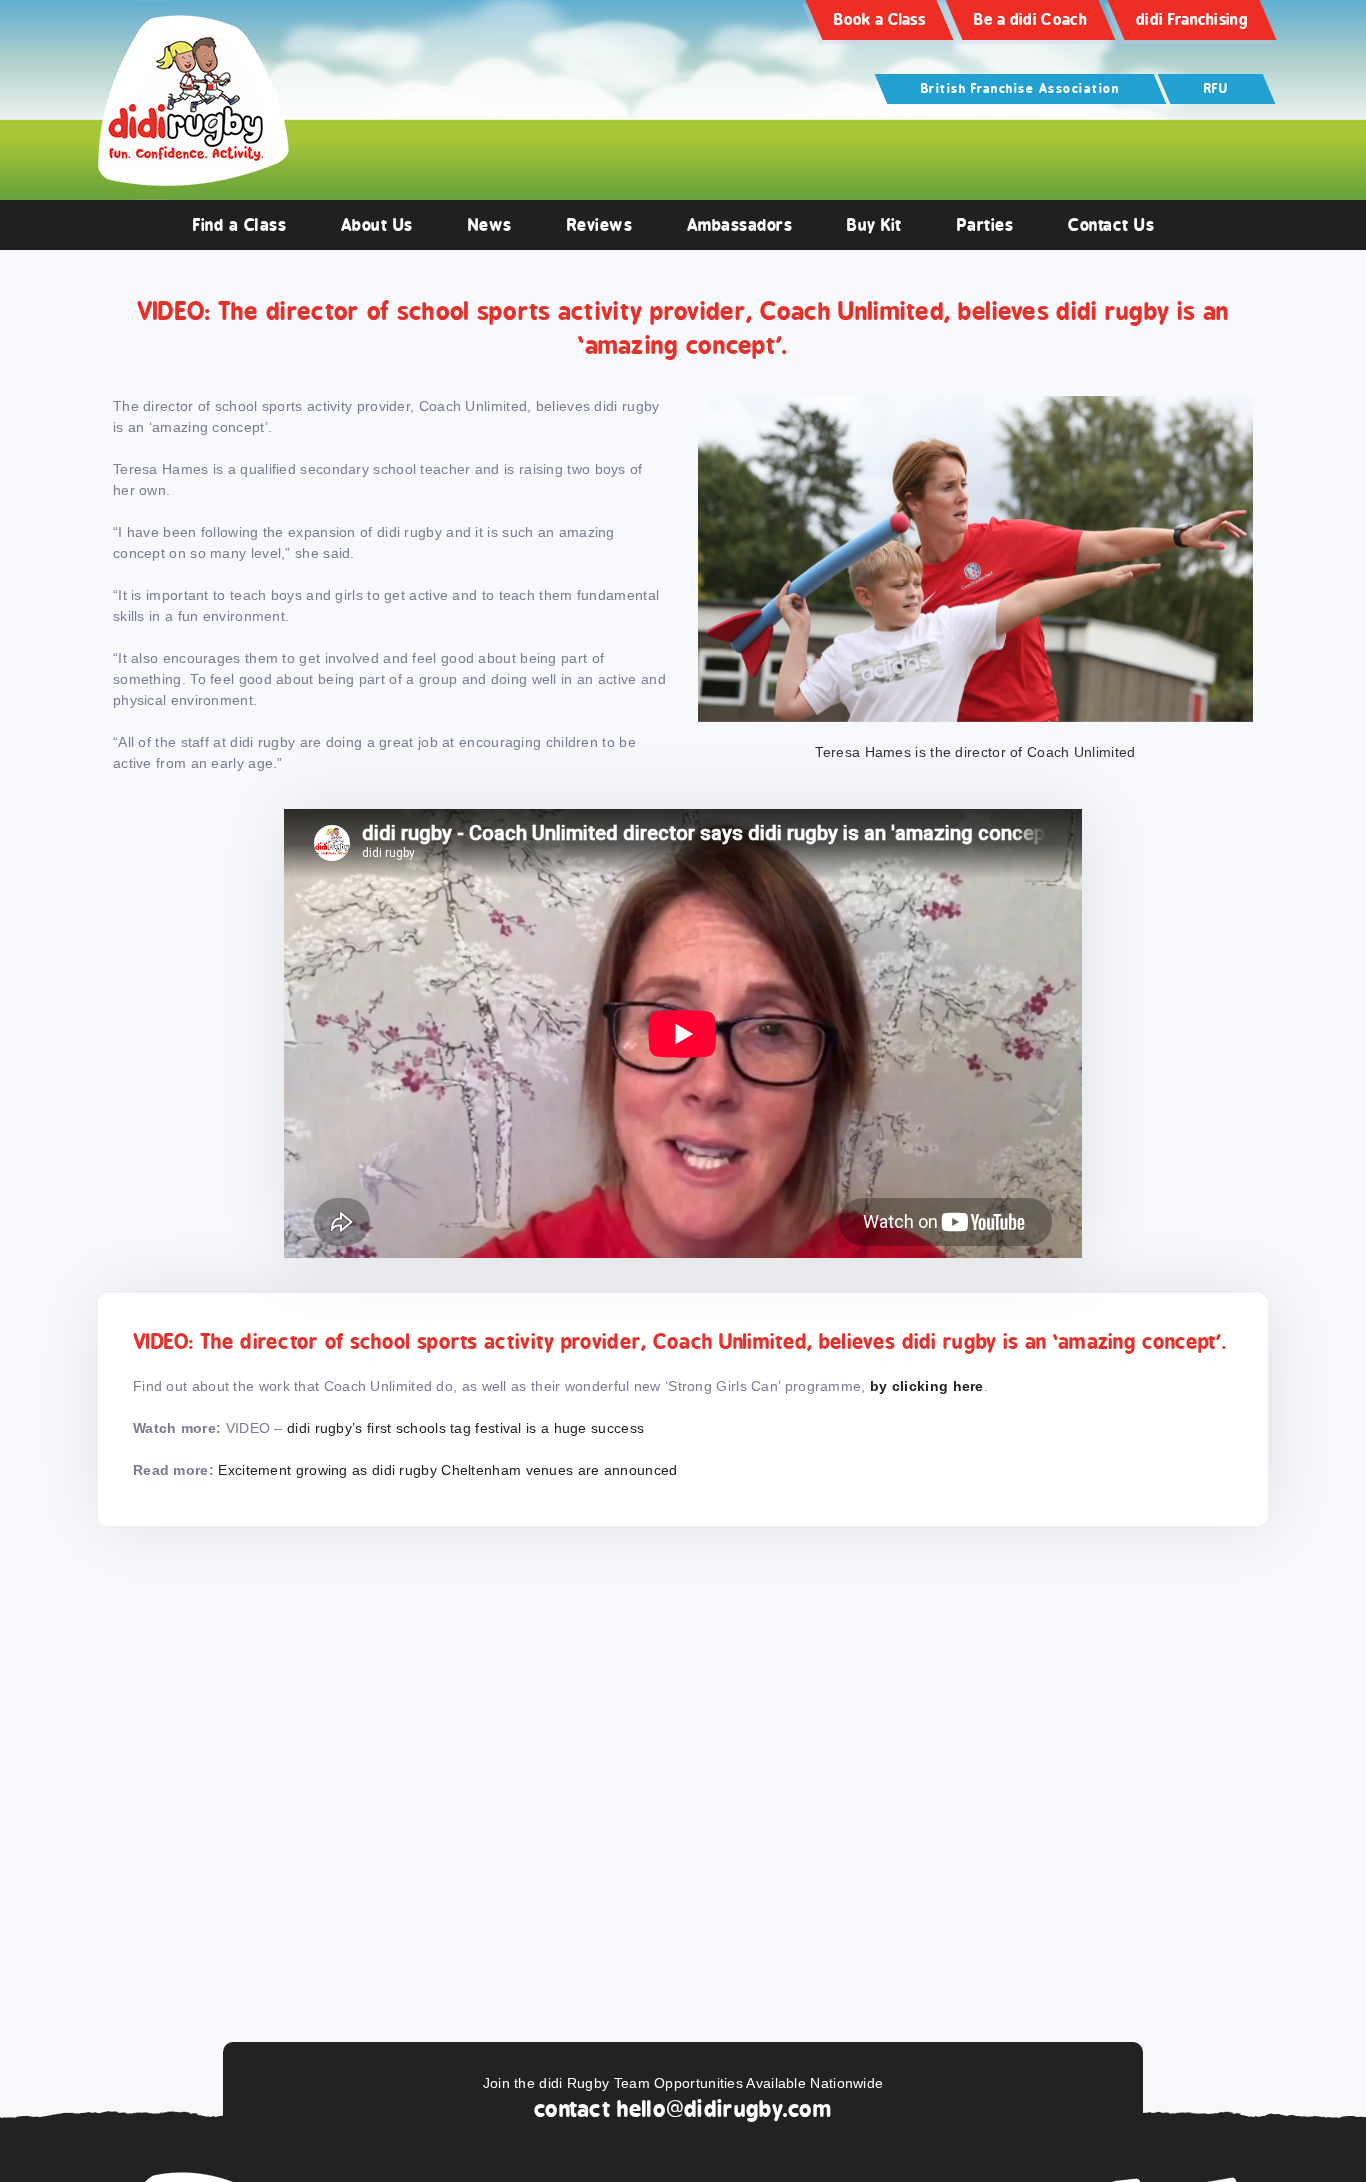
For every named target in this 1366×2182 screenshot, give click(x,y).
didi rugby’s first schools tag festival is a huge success (465, 1428)
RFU (1216, 88)
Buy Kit (874, 225)
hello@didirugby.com (724, 2109)
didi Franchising (1192, 19)
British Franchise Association (1020, 88)
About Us (377, 225)
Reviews (600, 225)
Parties (985, 225)
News (490, 225)
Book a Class (879, 19)
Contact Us (1111, 225)
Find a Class (239, 225)
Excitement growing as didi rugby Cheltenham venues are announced (447, 1470)
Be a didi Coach (1030, 19)
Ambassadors (740, 225)
